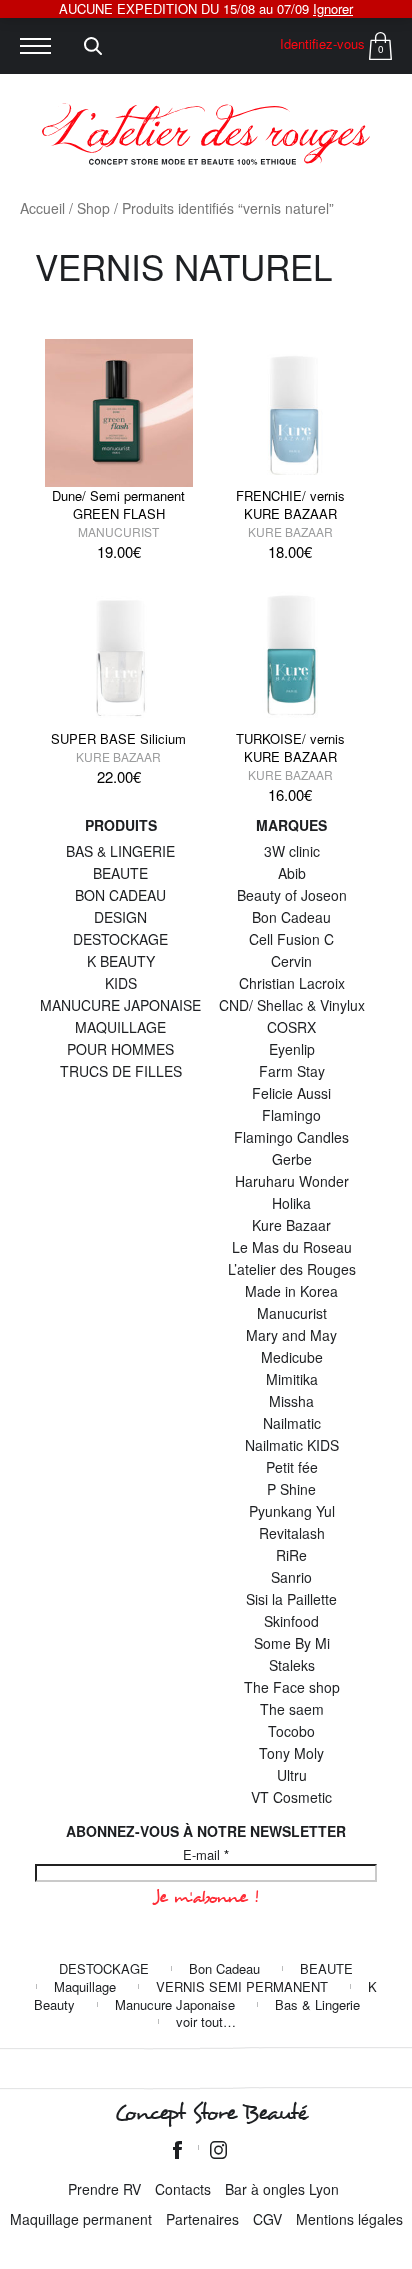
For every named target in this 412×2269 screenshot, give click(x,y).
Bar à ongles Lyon (282, 2189)
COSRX (291, 1027)
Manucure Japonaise (175, 2004)
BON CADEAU (120, 895)
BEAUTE (120, 873)
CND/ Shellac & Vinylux (292, 1005)
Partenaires (202, 2219)
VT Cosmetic (291, 1797)
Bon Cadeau (291, 917)
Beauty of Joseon (292, 895)
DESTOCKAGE (120, 939)
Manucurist (118, 531)
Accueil (42, 208)
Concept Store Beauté (210, 2113)
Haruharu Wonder (292, 1181)
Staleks (292, 1665)
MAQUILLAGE (120, 1027)
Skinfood (291, 1621)
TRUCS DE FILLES (121, 1071)
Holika (291, 1203)
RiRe (291, 1555)
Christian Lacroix (292, 983)
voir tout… (206, 2021)
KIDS (121, 983)
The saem (292, 1709)
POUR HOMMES (120, 1049)
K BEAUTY (121, 961)
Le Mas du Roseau (292, 1247)
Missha (291, 1401)
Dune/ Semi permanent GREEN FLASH (118, 504)
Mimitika (292, 1379)
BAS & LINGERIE (120, 851)
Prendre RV (104, 2189)
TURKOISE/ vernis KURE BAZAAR (290, 747)
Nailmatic (292, 1423)
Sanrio (291, 1577)
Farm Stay (292, 1071)
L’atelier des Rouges (292, 1269)
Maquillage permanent (81, 2219)
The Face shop (292, 1687)
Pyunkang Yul (292, 1511)
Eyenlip (292, 1049)
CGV (267, 2219)
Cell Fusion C (291, 939)
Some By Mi (292, 1643)
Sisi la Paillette (291, 1599)
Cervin (291, 961)
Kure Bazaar (290, 531)
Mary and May (291, 1335)
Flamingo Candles (291, 1137)
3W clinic (292, 851)
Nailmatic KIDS (292, 1445)
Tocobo (291, 1731)
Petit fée (292, 1467)
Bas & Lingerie (317, 2004)
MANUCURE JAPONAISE (120, 1005)
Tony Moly (291, 1753)
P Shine (291, 1489)
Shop (93, 208)
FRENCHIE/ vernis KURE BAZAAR (290, 504)
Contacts (183, 2189)
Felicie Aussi (291, 1093)
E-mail (206, 1855)
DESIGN (120, 917)
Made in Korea (291, 1291)
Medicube (292, 1357)
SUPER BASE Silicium (118, 738)
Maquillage (85, 1986)
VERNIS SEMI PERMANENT (242, 1986)
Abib (292, 873)
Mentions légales (349, 2219)
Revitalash (292, 1533)
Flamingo (291, 1115)
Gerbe (292, 1159)
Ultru (292, 1775)
